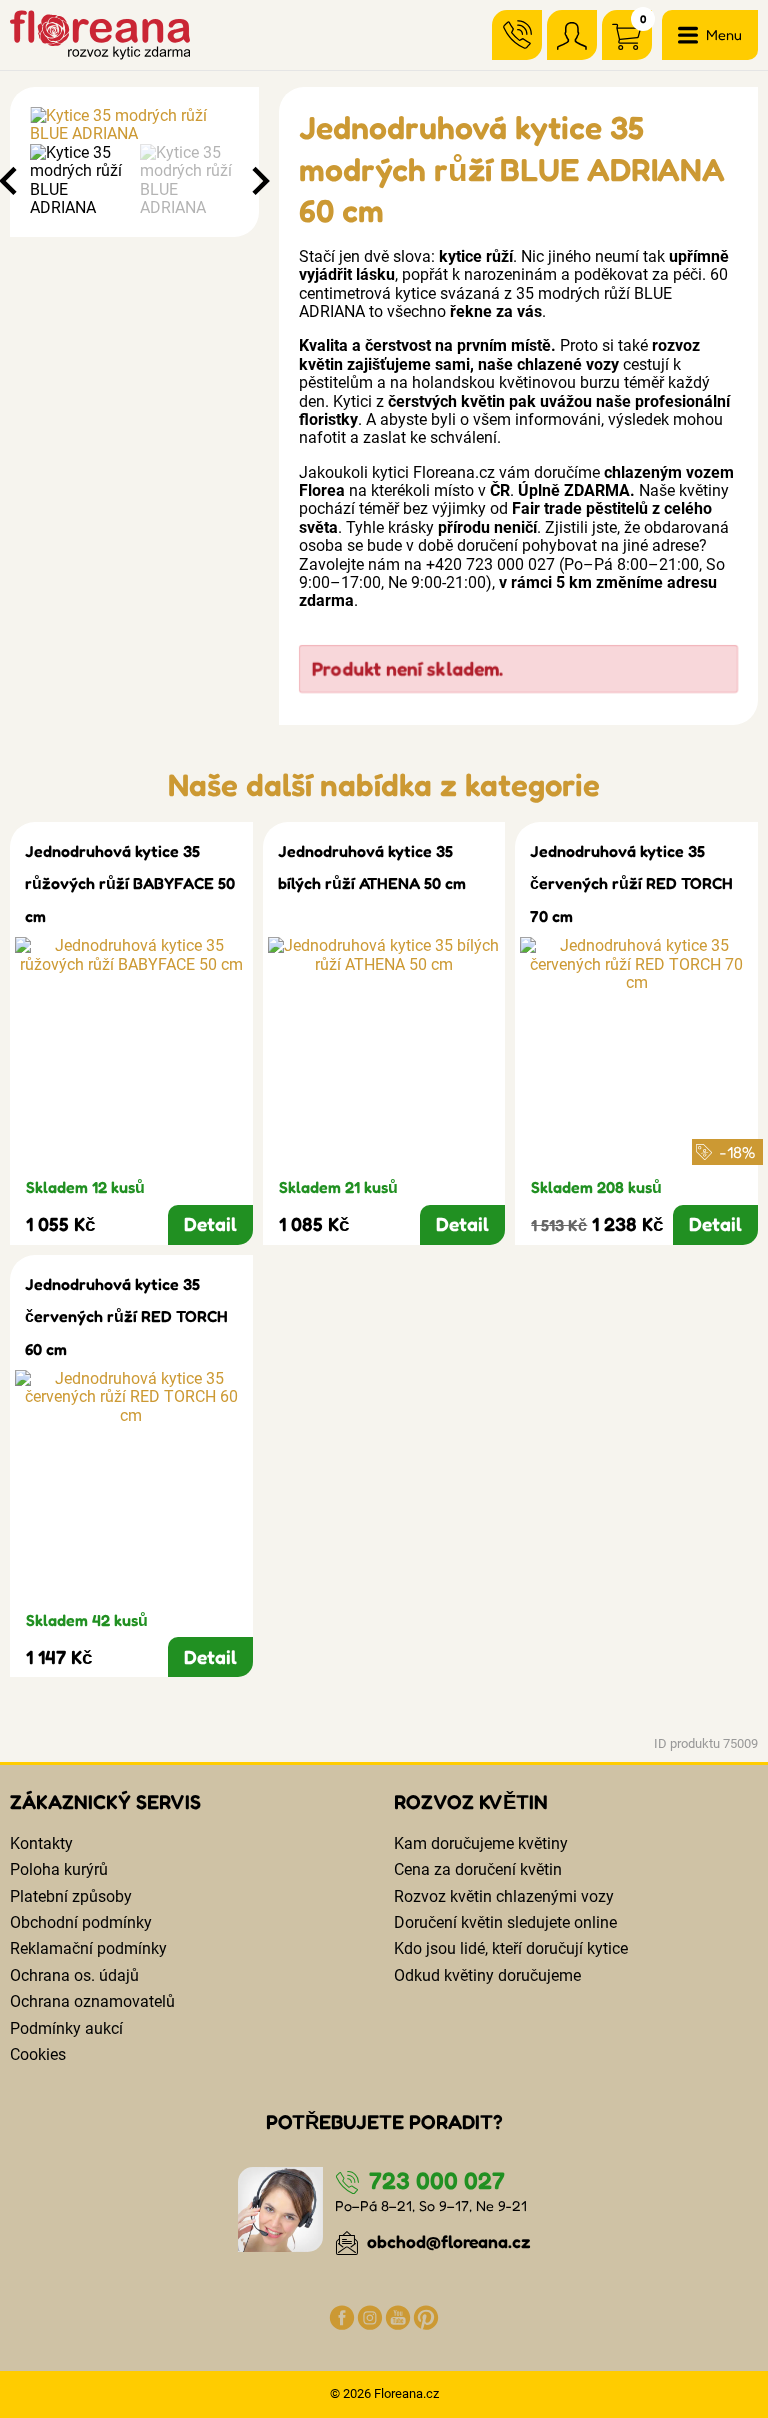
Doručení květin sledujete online (505, 1922)
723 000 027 (434, 2180)
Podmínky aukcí (66, 2028)
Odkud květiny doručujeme (487, 1975)
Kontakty (41, 1843)
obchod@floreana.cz (447, 2241)
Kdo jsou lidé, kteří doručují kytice (511, 1948)
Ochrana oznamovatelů (92, 2001)
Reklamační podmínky (88, 1948)
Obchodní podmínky (81, 1922)
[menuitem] (80, 181)
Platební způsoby (71, 1896)
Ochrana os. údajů (74, 1975)
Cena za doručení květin (478, 1869)
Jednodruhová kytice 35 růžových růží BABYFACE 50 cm (130, 883)
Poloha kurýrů (59, 1869)
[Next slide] (259, 181)
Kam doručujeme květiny (481, 1843)
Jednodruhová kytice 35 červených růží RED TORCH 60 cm (126, 1316)
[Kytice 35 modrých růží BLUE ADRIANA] (134, 125)
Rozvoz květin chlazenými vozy (504, 1896)
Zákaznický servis (105, 1802)
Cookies (38, 2054)
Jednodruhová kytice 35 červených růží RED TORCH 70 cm (631, 883)
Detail (210, 1224)
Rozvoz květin (471, 1802)
